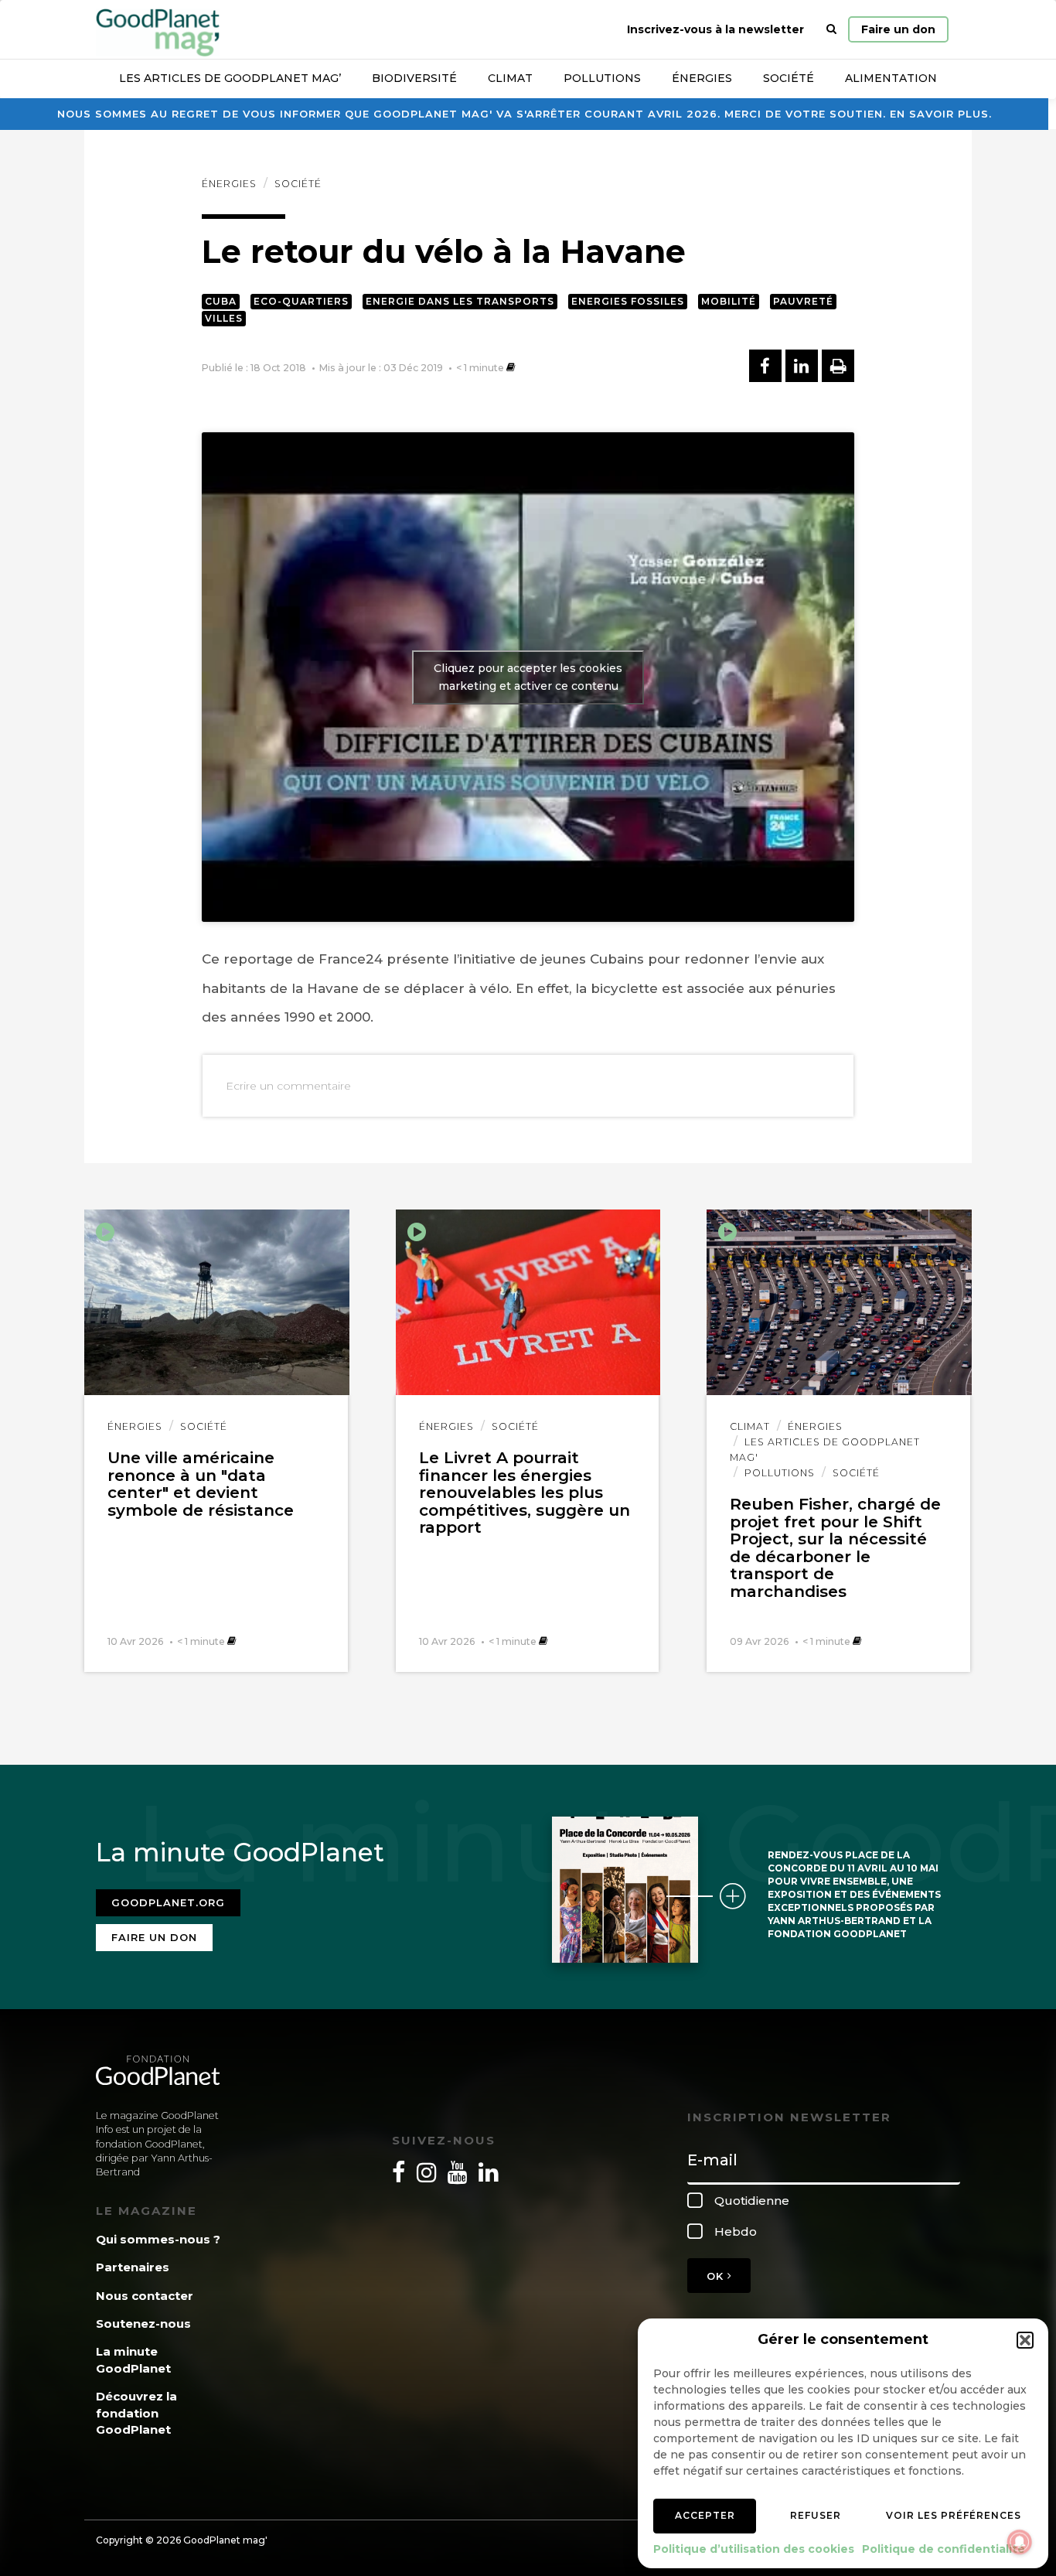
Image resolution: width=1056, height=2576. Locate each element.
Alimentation (891, 78)
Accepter (705, 2515)
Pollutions (602, 78)
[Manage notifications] (1020, 2542)
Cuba (221, 301)
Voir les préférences (954, 2515)
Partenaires (133, 2267)
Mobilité (729, 301)
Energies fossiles (628, 301)
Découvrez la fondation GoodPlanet (136, 2413)
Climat (510, 78)
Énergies (702, 78)
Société (789, 78)
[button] (1025, 2340)
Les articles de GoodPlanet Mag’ (230, 78)
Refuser (816, 2515)
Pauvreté (803, 301)
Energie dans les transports (460, 301)
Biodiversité (414, 78)
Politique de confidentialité (944, 2549)
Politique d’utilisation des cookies (754, 2549)
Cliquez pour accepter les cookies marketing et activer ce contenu (528, 677)
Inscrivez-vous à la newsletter (715, 29)
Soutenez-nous (143, 2324)
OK (717, 2276)
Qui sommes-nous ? (158, 2239)
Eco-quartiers (301, 301)
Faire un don (898, 29)
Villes (224, 318)
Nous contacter (145, 2296)
